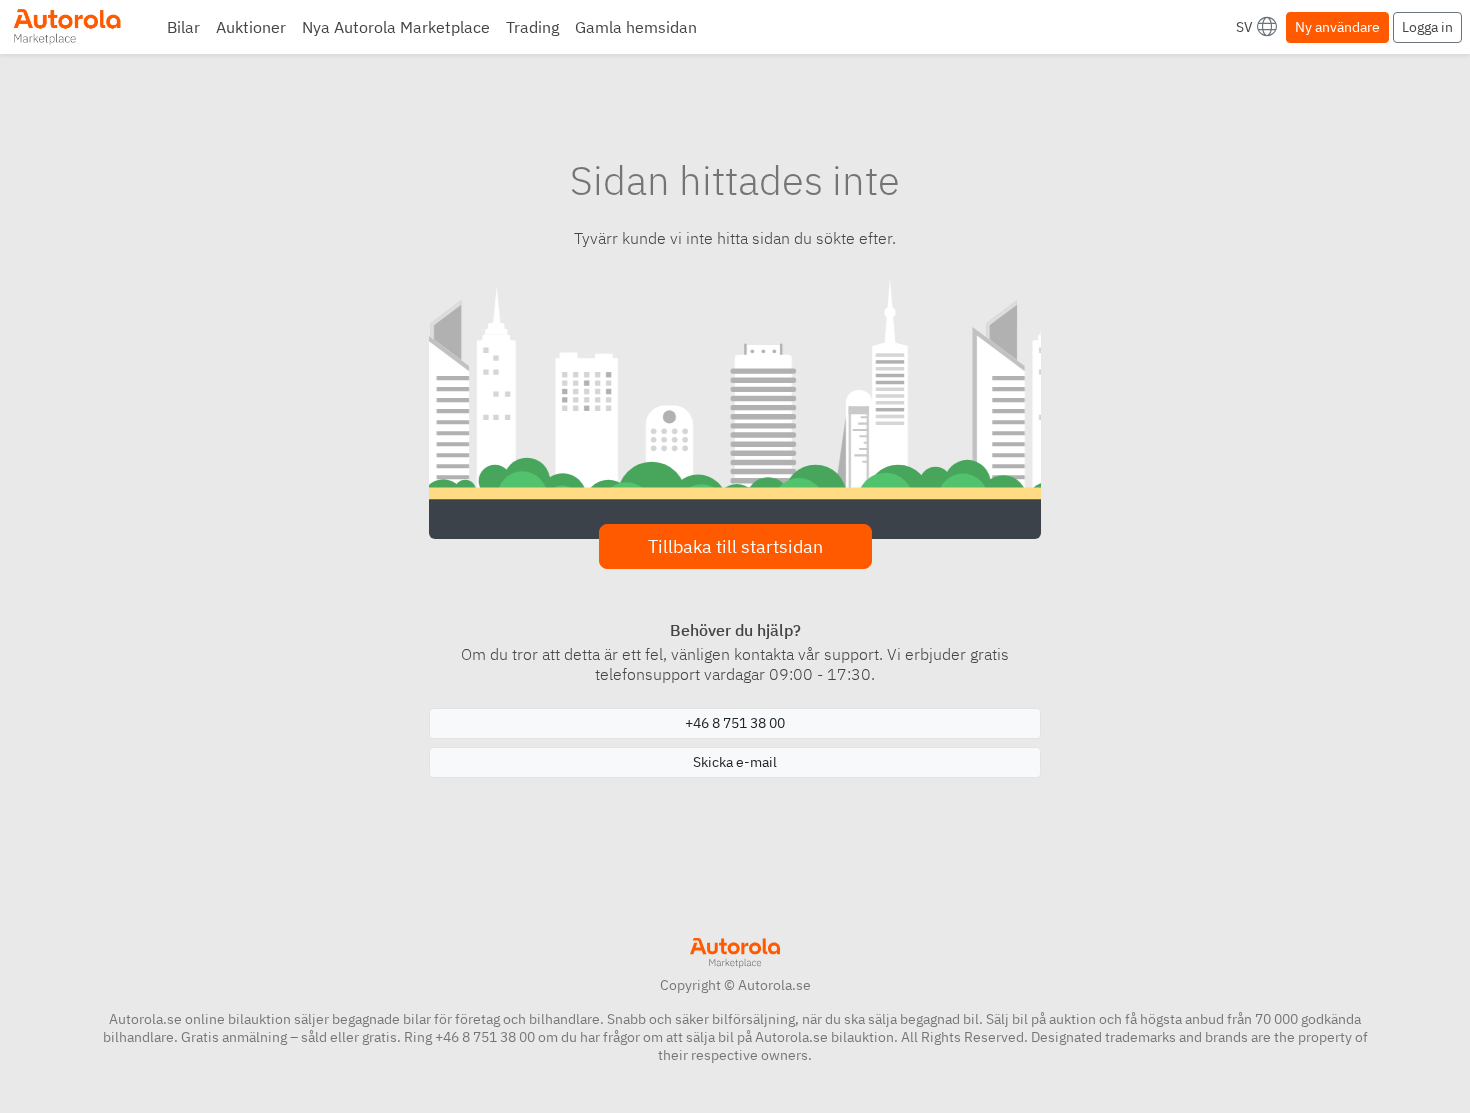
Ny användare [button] (1337, 27)
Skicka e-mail (735, 762)
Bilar (183, 27)
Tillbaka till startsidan (735, 546)
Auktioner (251, 27)
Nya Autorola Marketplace (396, 27)
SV (1244, 27)
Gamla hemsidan (636, 27)
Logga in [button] (1427, 27)
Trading (532, 27)
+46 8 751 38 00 (735, 723)
